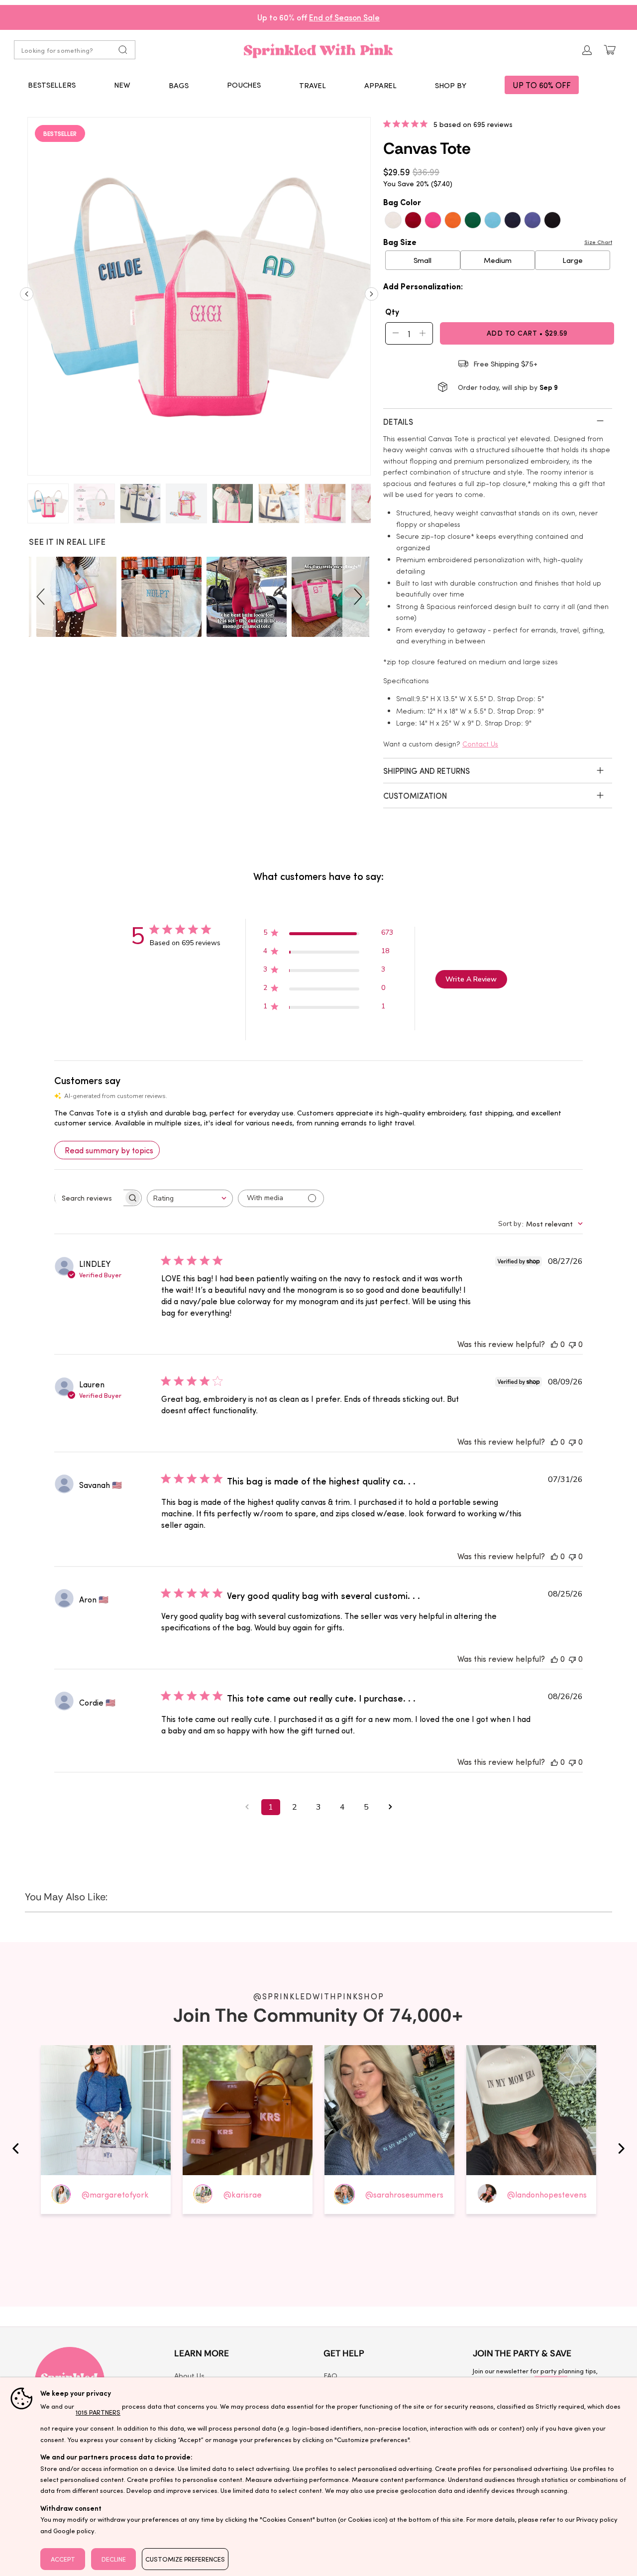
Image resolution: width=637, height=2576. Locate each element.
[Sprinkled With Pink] (318, 50)
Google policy (74, 2530)
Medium (498, 260)
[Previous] (27, 298)
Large (573, 260)
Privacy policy (597, 2519)
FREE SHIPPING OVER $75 (319, 17)
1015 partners (98, 2412)
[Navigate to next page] (390, 1807)
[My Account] (587, 50)
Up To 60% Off (542, 85)
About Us (189, 2375)
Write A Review (471, 979)
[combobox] (190, 1198)
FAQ (330, 2375)
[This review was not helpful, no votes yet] (572, 1344)
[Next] (372, 298)
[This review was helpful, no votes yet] (554, 1344)
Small (423, 260)
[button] (179, 85)
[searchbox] (89, 1198)
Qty (392, 311)
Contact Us (480, 744)
